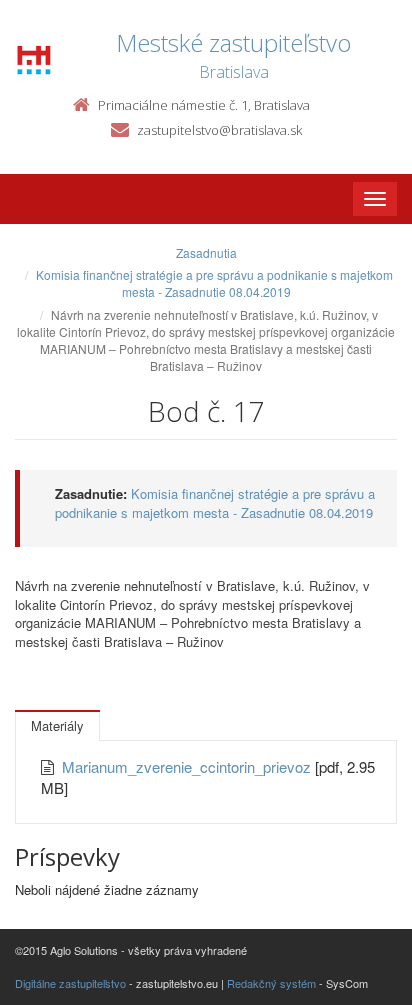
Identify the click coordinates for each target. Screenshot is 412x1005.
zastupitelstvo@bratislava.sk (219, 130)
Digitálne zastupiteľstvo (70, 983)
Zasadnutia (206, 252)
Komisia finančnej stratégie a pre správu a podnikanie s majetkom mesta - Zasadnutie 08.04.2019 (214, 283)
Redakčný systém (271, 983)
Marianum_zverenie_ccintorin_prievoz (188, 766)
